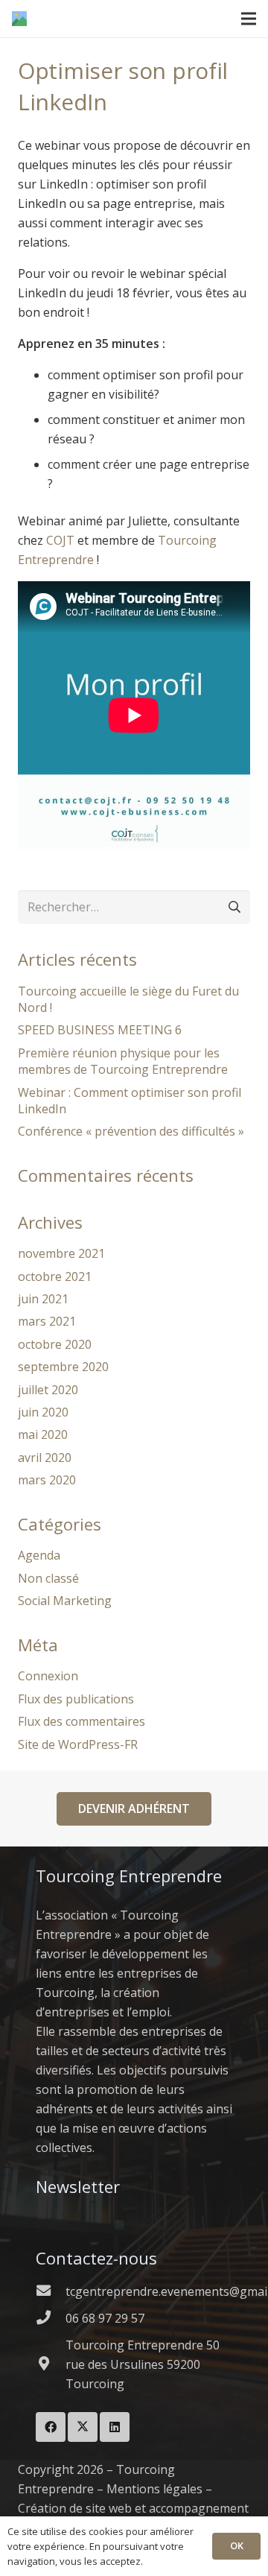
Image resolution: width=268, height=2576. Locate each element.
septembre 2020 (63, 1367)
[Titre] (19, 19)
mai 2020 (43, 1434)
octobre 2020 (55, 1344)
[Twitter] (83, 2427)
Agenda (39, 1555)
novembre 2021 (61, 1253)
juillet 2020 (48, 1390)
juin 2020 (43, 1412)
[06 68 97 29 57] (51, 2318)
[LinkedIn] (115, 2427)
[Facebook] (51, 2427)
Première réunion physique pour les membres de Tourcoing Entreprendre (123, 1061)
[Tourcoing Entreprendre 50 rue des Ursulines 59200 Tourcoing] (51, 2364)
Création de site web (75, 2508)
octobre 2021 (55, 1276)
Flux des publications (76, 1699)
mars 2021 (47, 1321)
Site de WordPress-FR (78, 1744)
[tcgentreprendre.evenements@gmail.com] (51, 2291)
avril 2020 (45, 1458)
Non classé (48, 1578)
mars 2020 (47, 1480)
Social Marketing (65, 1601)
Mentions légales (154, 2489)
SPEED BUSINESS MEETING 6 (100, 1030)
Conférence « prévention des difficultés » (131, 1131)
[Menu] (249, 19)
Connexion (48, 1676)
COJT (60, 540)
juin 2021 (43, 1299)
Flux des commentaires (82, 1721)
